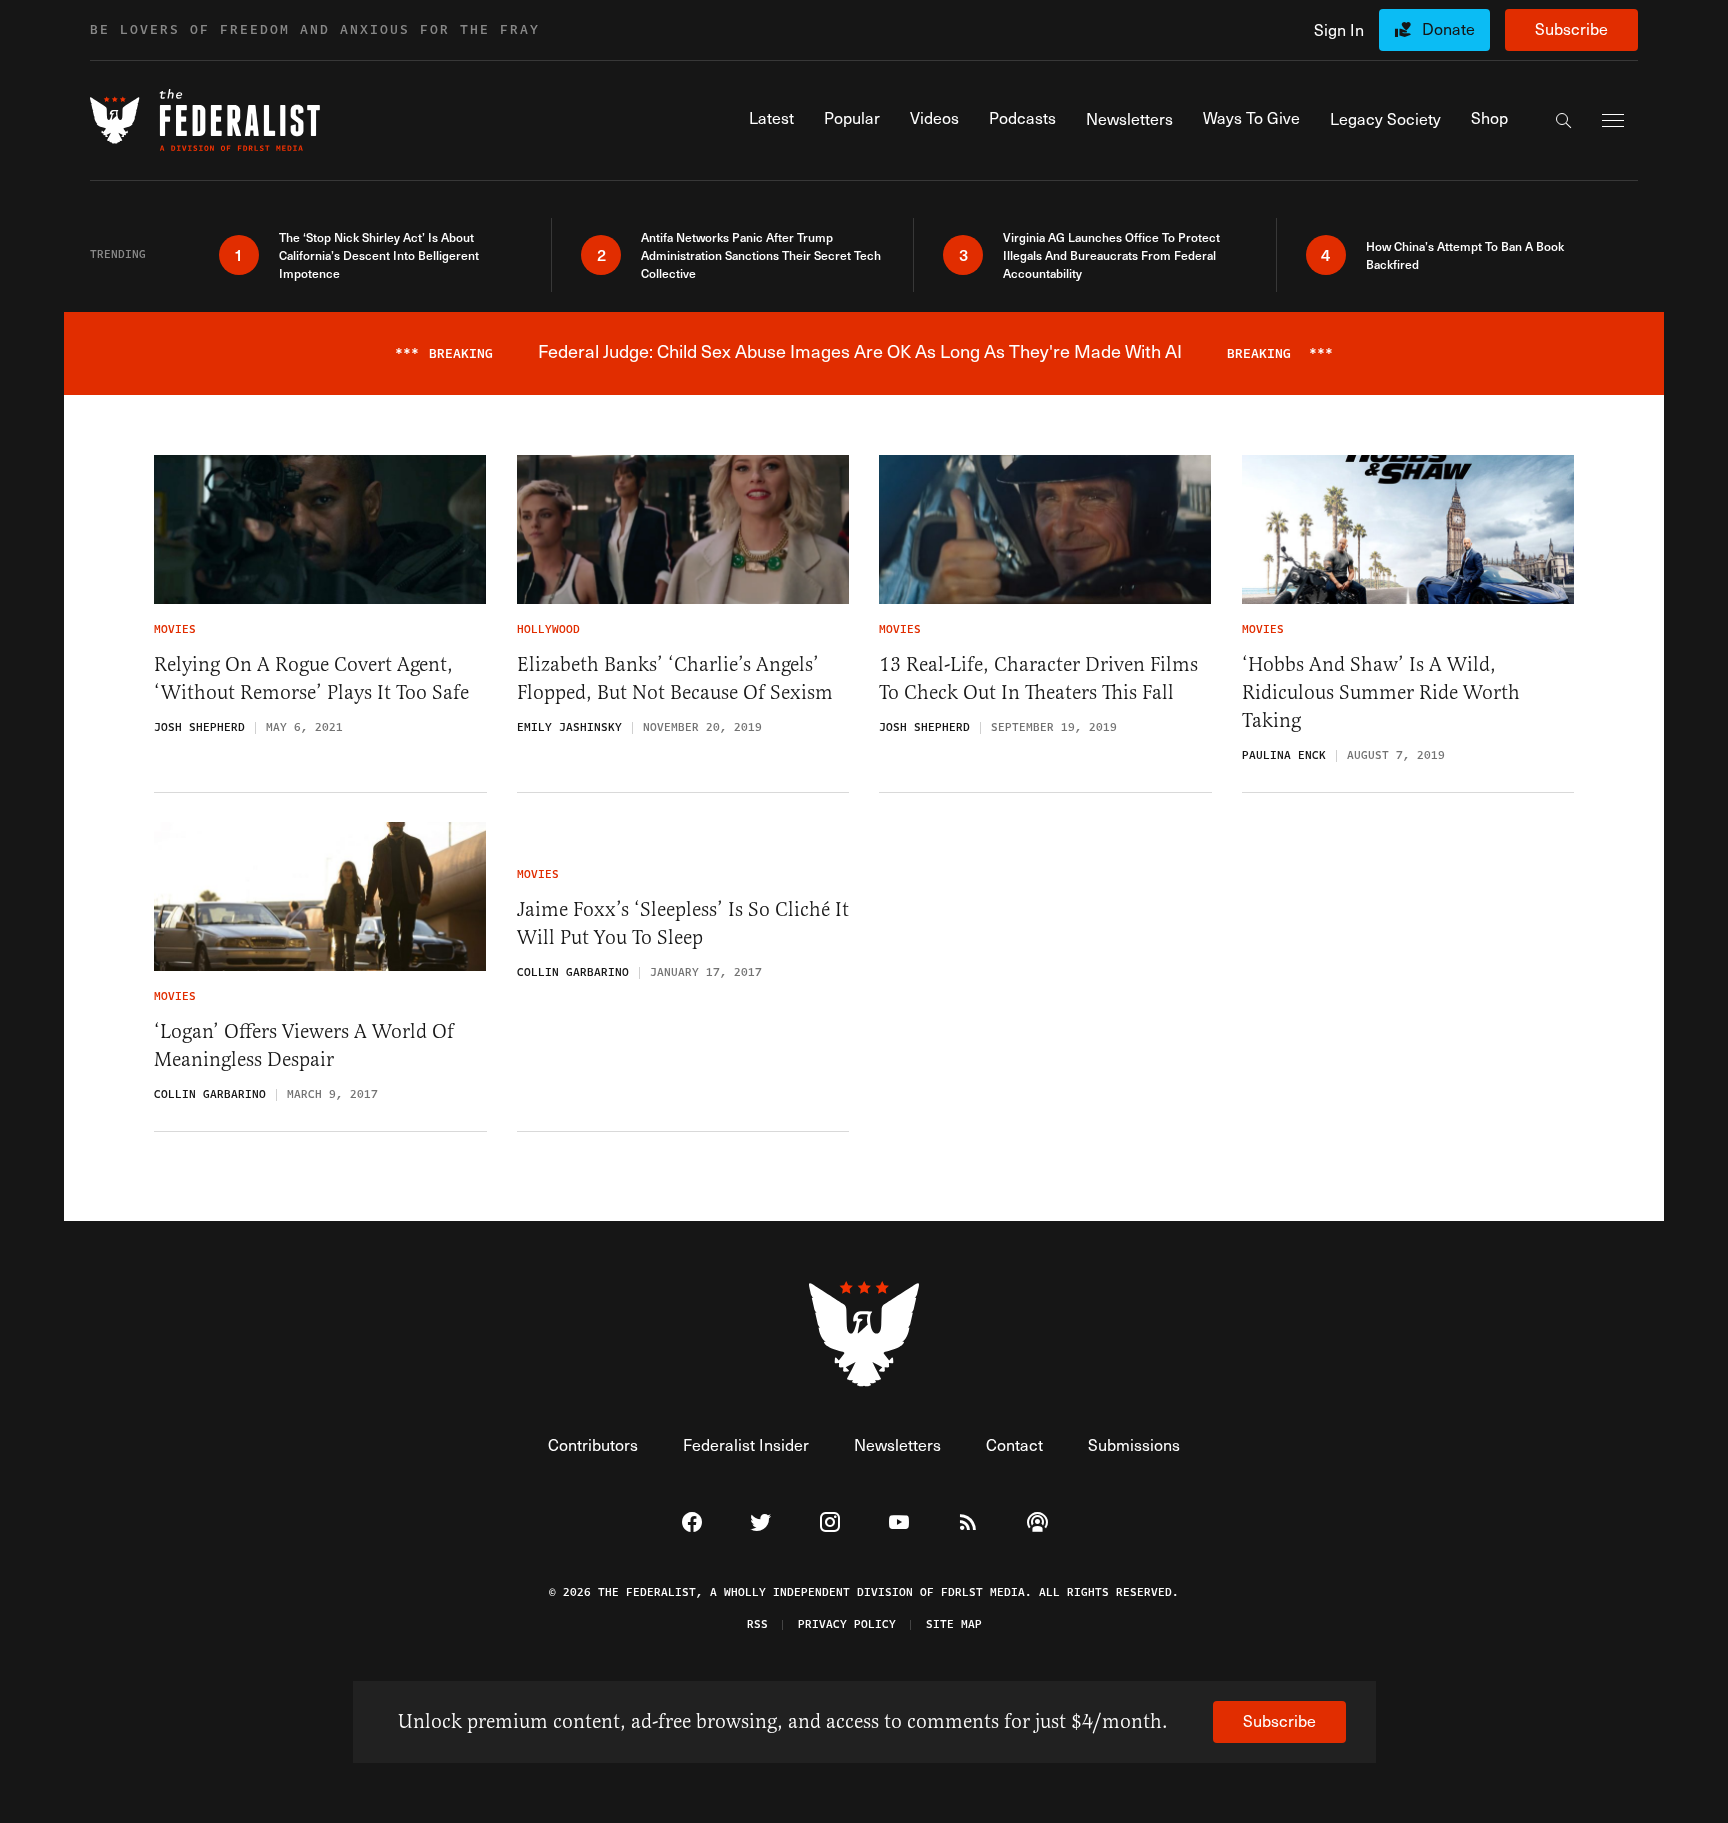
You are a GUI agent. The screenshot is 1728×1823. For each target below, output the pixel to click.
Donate (1448, 28)
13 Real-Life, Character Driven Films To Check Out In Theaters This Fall (1038, 678)
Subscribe (1571, 28)
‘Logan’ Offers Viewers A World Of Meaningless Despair (304, 1045)
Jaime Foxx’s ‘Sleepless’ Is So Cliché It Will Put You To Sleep (683, 923)
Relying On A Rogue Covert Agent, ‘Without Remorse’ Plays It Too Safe (311, 678)
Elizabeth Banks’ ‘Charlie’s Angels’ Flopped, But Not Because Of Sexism (675, 678)
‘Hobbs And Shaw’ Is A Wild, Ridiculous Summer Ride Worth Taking (1381, 692)
